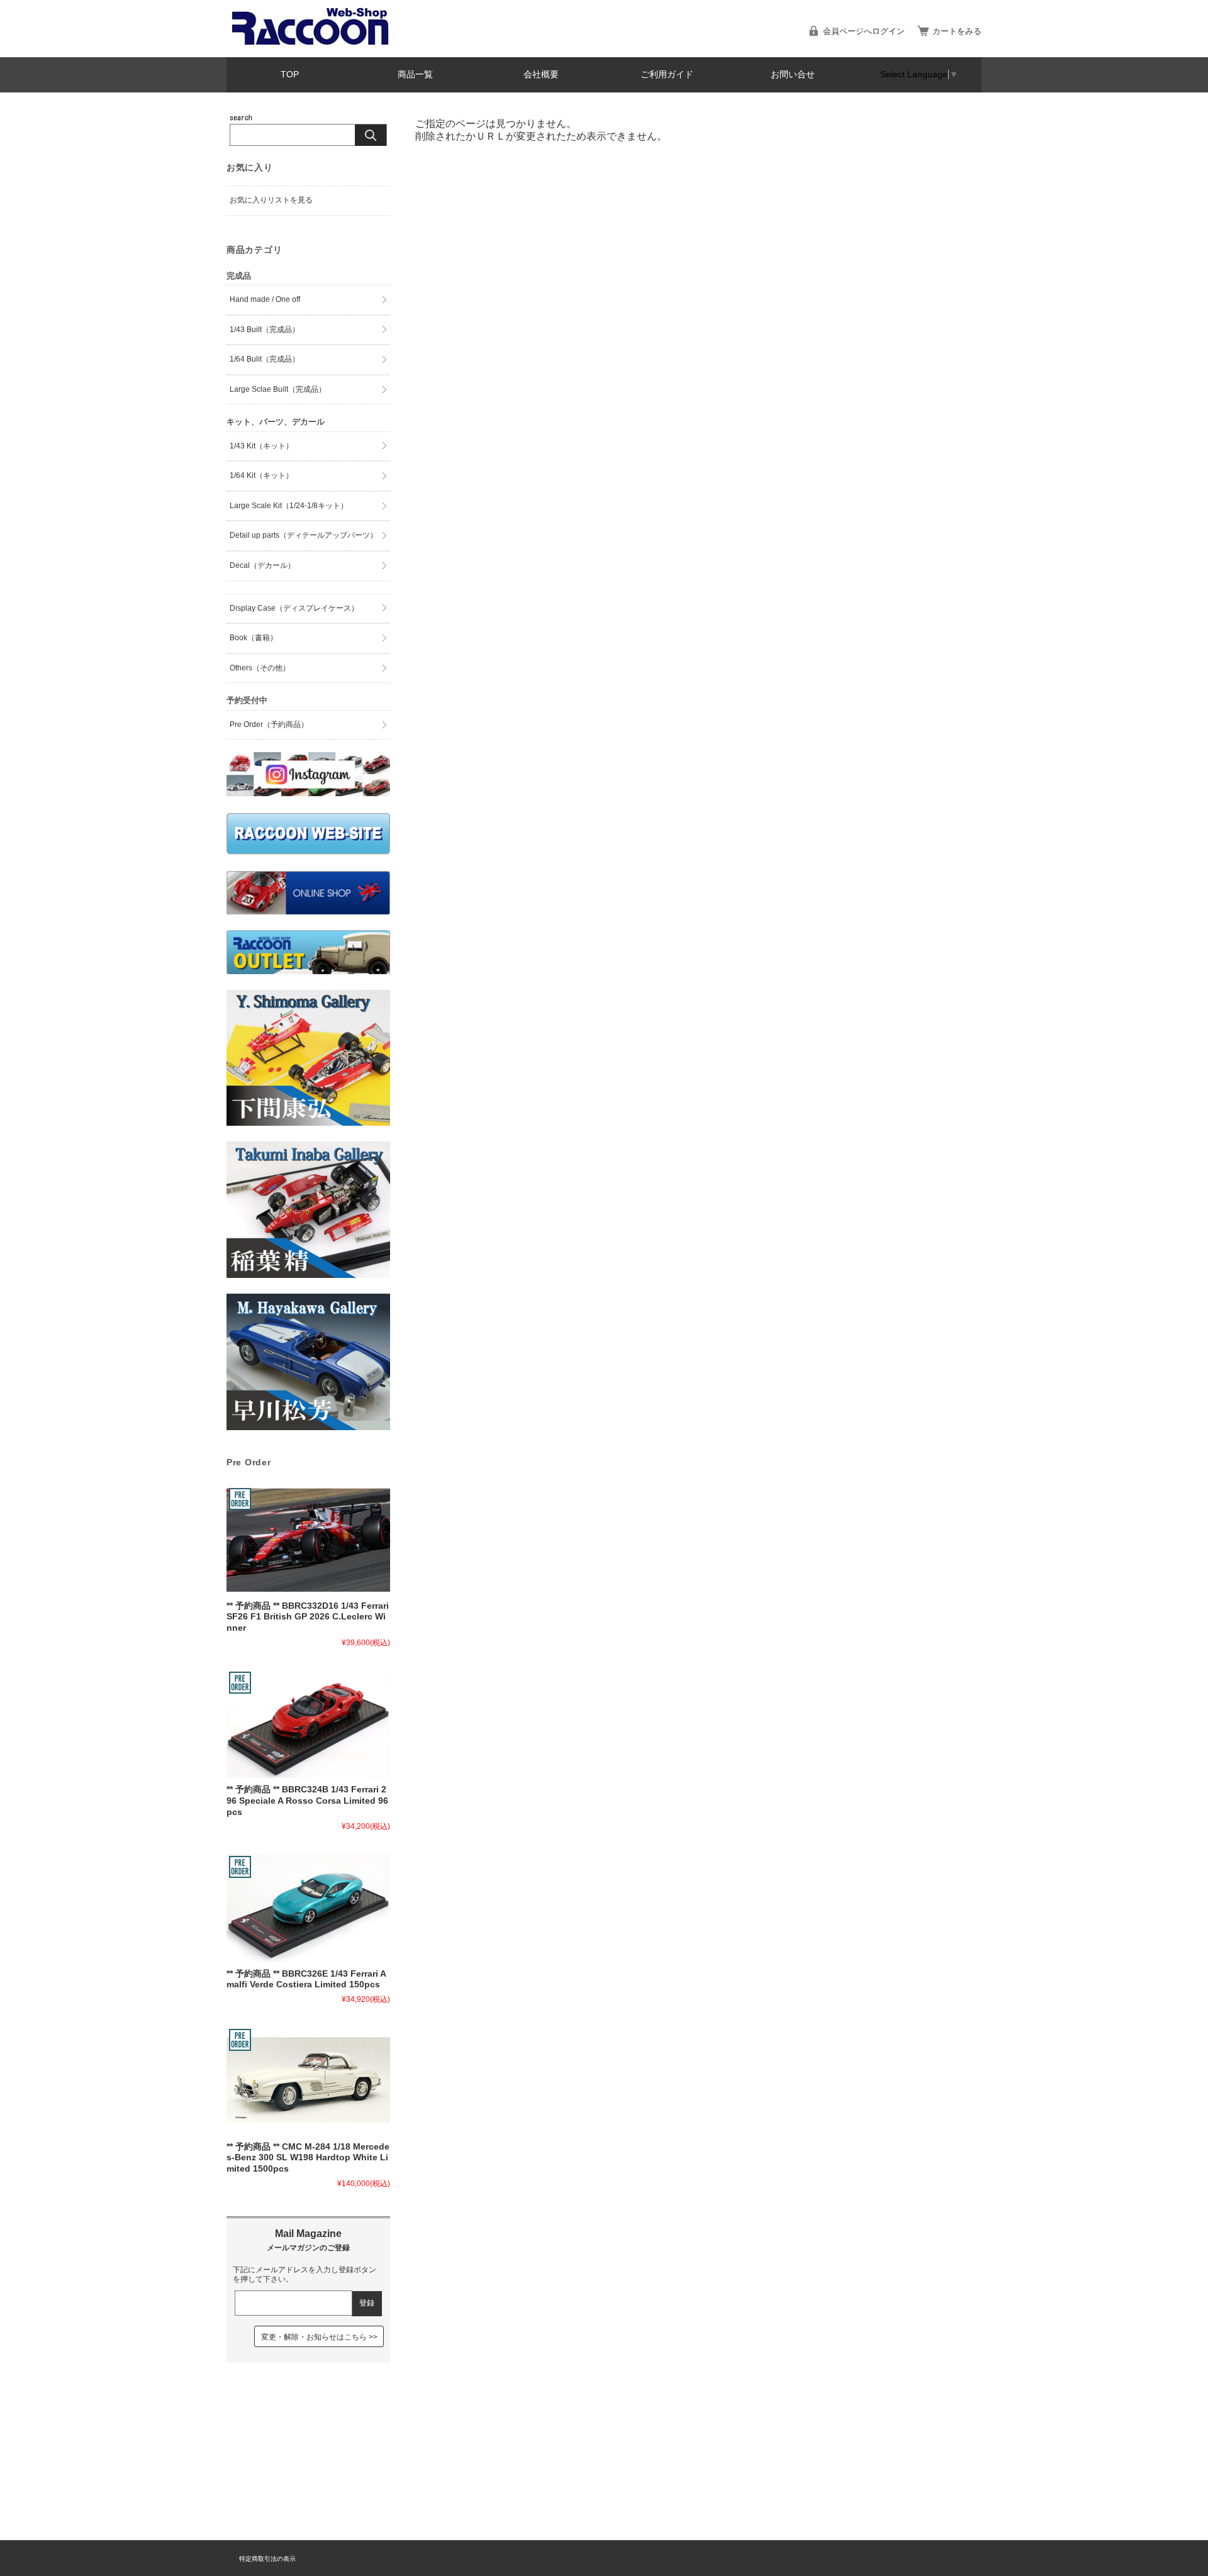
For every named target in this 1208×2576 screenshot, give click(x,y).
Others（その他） (260, 668)
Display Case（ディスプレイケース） (294, 608)
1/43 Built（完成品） (265, 330)
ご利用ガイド (667, 75)
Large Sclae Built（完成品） (278, 389)
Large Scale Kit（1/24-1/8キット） (289, 506)
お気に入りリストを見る (271, 200)
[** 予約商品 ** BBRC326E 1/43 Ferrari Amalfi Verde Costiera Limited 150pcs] (308, 1908)
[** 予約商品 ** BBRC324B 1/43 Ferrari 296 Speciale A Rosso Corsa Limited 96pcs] (308, 1724)
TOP (290, 75)
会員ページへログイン (864, 31)
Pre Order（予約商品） (269, 724)
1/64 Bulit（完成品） (265, 359)
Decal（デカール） (262, 565)
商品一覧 (415, 75)
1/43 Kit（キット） (261, 446)
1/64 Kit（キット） (261, 475)
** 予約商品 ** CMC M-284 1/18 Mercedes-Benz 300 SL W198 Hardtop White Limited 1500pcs (308, 2158)
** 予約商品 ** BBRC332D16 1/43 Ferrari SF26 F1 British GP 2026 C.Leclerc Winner (308, 1617)
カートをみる (957, 31)
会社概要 (541, 75)
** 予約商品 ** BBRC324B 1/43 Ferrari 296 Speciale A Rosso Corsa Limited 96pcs (307, 1801)
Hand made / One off (265, 299)
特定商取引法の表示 (267, 2559)
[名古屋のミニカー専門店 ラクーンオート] (311, 44)
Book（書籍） (254, 638)
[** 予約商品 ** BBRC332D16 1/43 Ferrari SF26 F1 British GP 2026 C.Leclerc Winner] (308, 1540)
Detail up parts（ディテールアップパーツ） (304, 535)
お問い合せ (793, 75)
